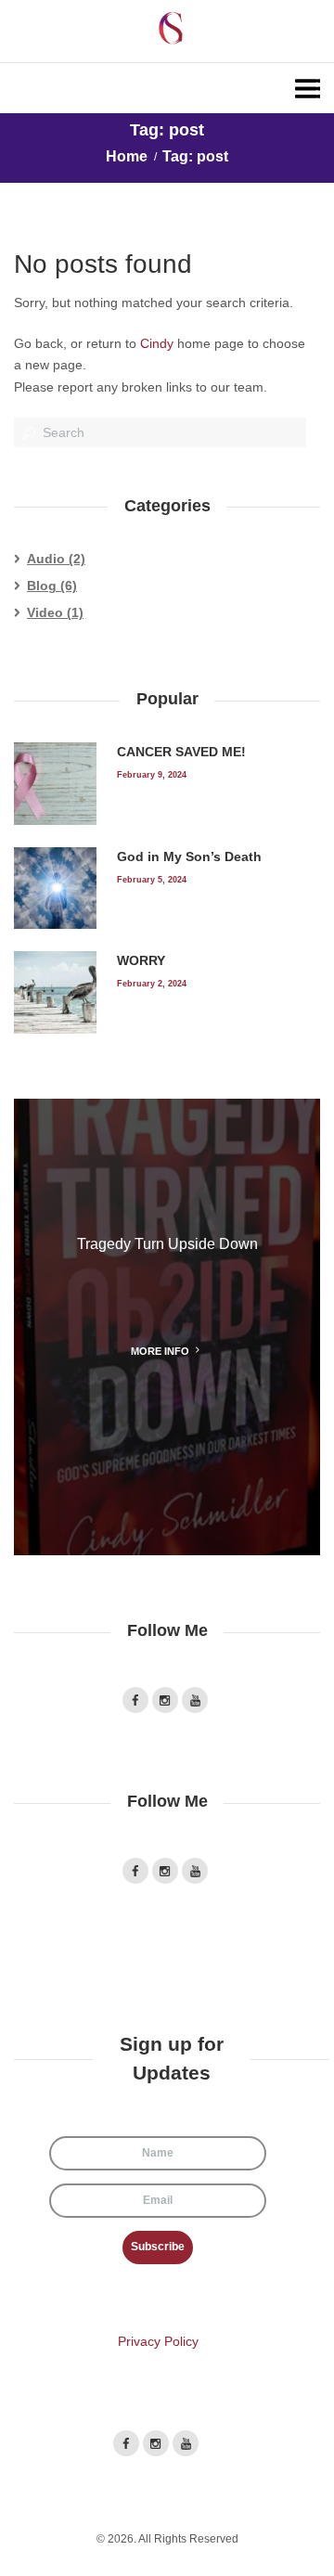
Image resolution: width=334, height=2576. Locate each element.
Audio (46, 559)
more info (160, 1351)
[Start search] (27, 433)
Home (127, 156)
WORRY (141, 960)
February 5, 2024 (152, 879)
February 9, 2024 (152, 774)
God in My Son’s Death (189, 857)
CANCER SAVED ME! (181, 752)
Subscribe (158, 2247)
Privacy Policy (158, 2341)
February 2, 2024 (152, 983)
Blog (42, 586)
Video (45, 612)
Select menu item (167, 88)
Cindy (157, 343)
